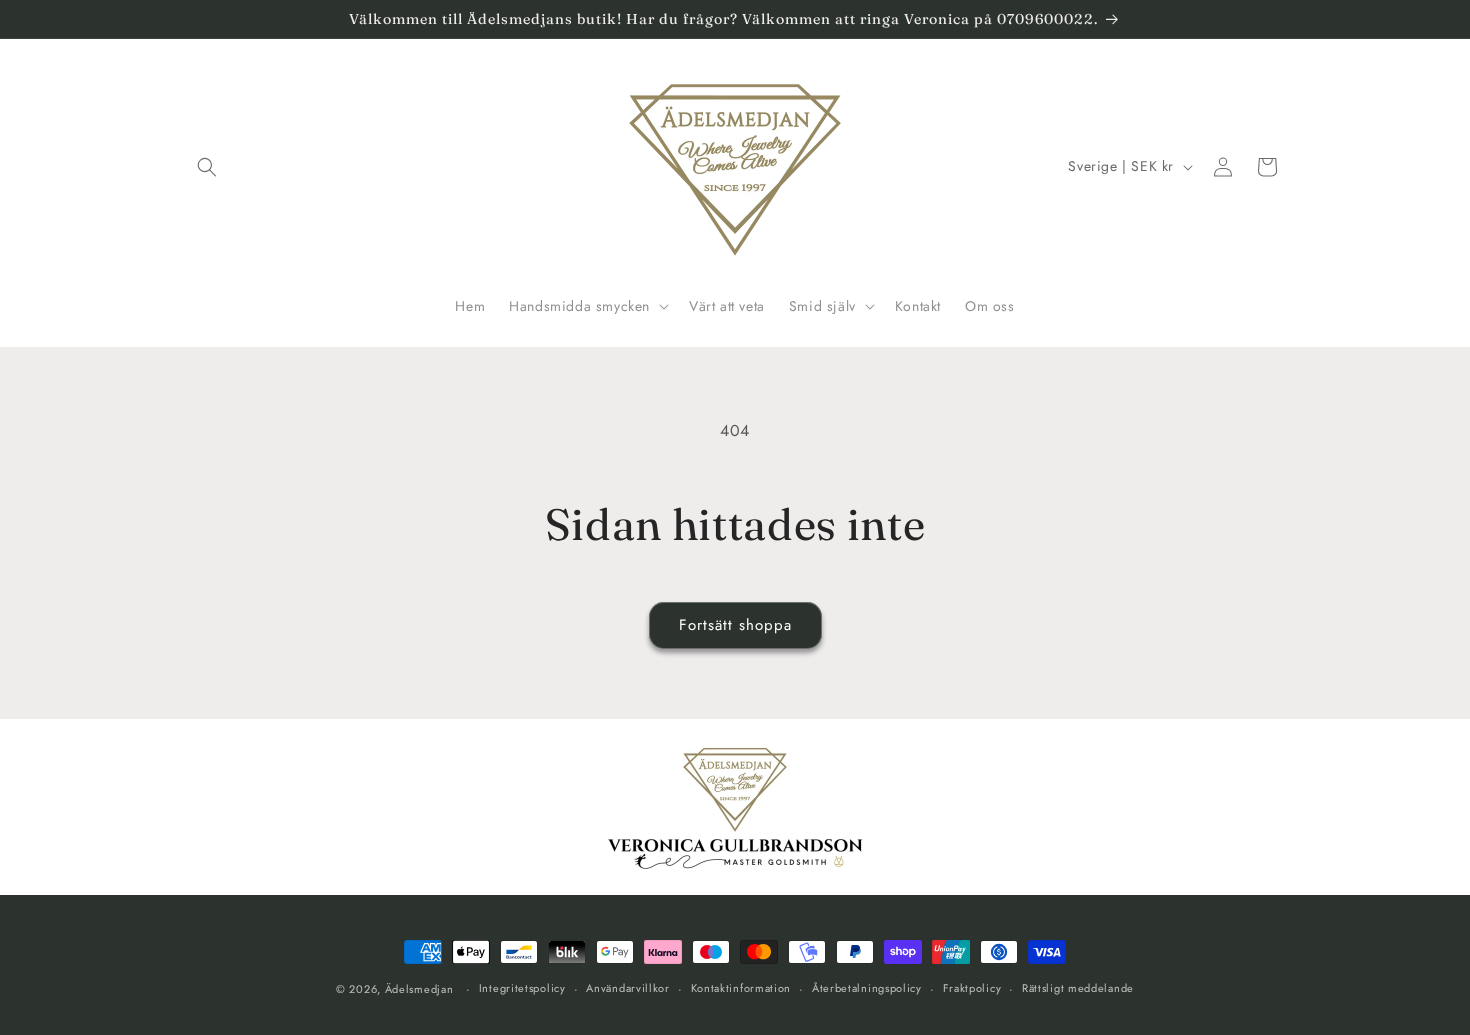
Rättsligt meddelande (1078, 988)
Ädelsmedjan (419, 989)
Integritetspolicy (522, 988)
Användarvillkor (628, 988)
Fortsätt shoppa (735, 625)
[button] (207, 167)
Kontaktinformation (741, 988)
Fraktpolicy (972, 988)
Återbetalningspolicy (867, 988)
